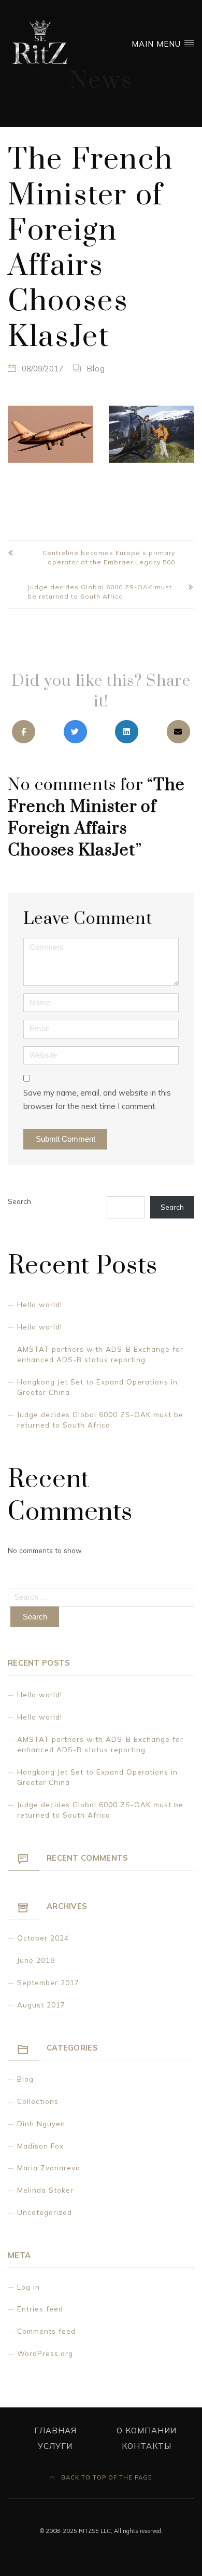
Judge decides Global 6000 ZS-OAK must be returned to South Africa (100, 592)
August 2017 (41, 2005)
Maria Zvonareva (49, 2168)
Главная (55, 2430)
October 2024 (43, 1938)
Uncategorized (45, 2212)
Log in (28, 2287)
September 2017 (48, 1982)
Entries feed (40, 2309)
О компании (147, 2430)
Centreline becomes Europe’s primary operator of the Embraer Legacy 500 (109, 557)
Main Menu (157, 44)
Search (19, 1201)
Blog (96, 369)
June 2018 (36, 1960)
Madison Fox (40, 2146)
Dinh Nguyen (41, 2123)
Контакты (147, 2446)
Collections (38, 2101)
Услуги (55, 2446)
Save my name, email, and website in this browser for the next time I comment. (97, 1099)
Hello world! (40, 1304)
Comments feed (46, 2331)
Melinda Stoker (45, 2190)
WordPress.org (45, 2353)
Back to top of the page (106, 2477)
